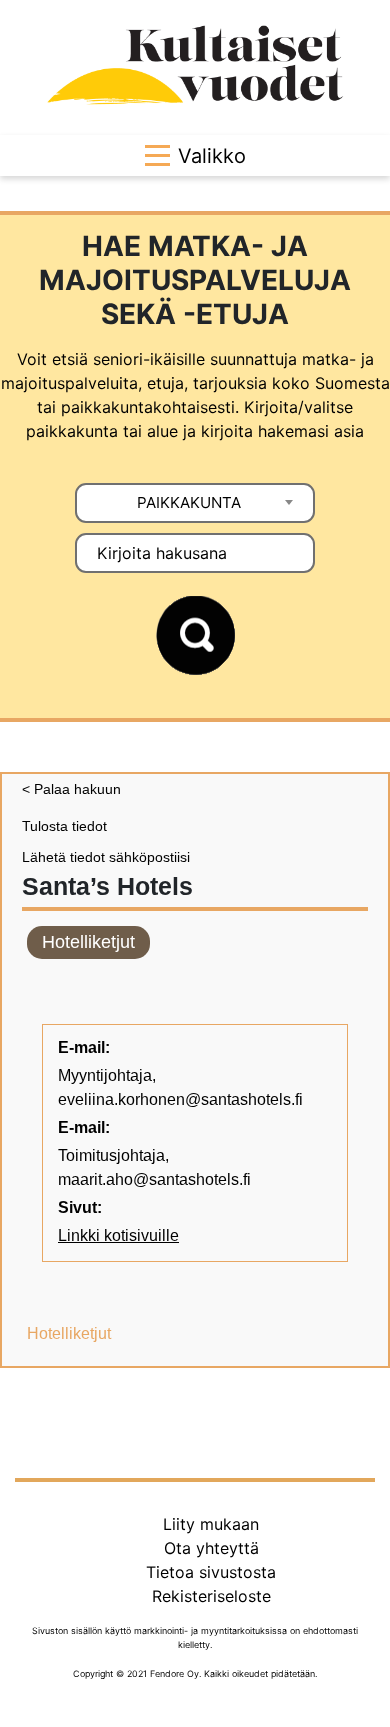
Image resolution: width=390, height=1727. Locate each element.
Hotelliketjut (88, 942)
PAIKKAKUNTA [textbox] (189, 502)
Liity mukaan (211, 1524)
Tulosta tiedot (64, 826)
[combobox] (195, 503)
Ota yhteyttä (211, 1548)
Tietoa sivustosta (211, 1572)
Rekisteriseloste (211, 1596)
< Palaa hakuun (71, 789)
